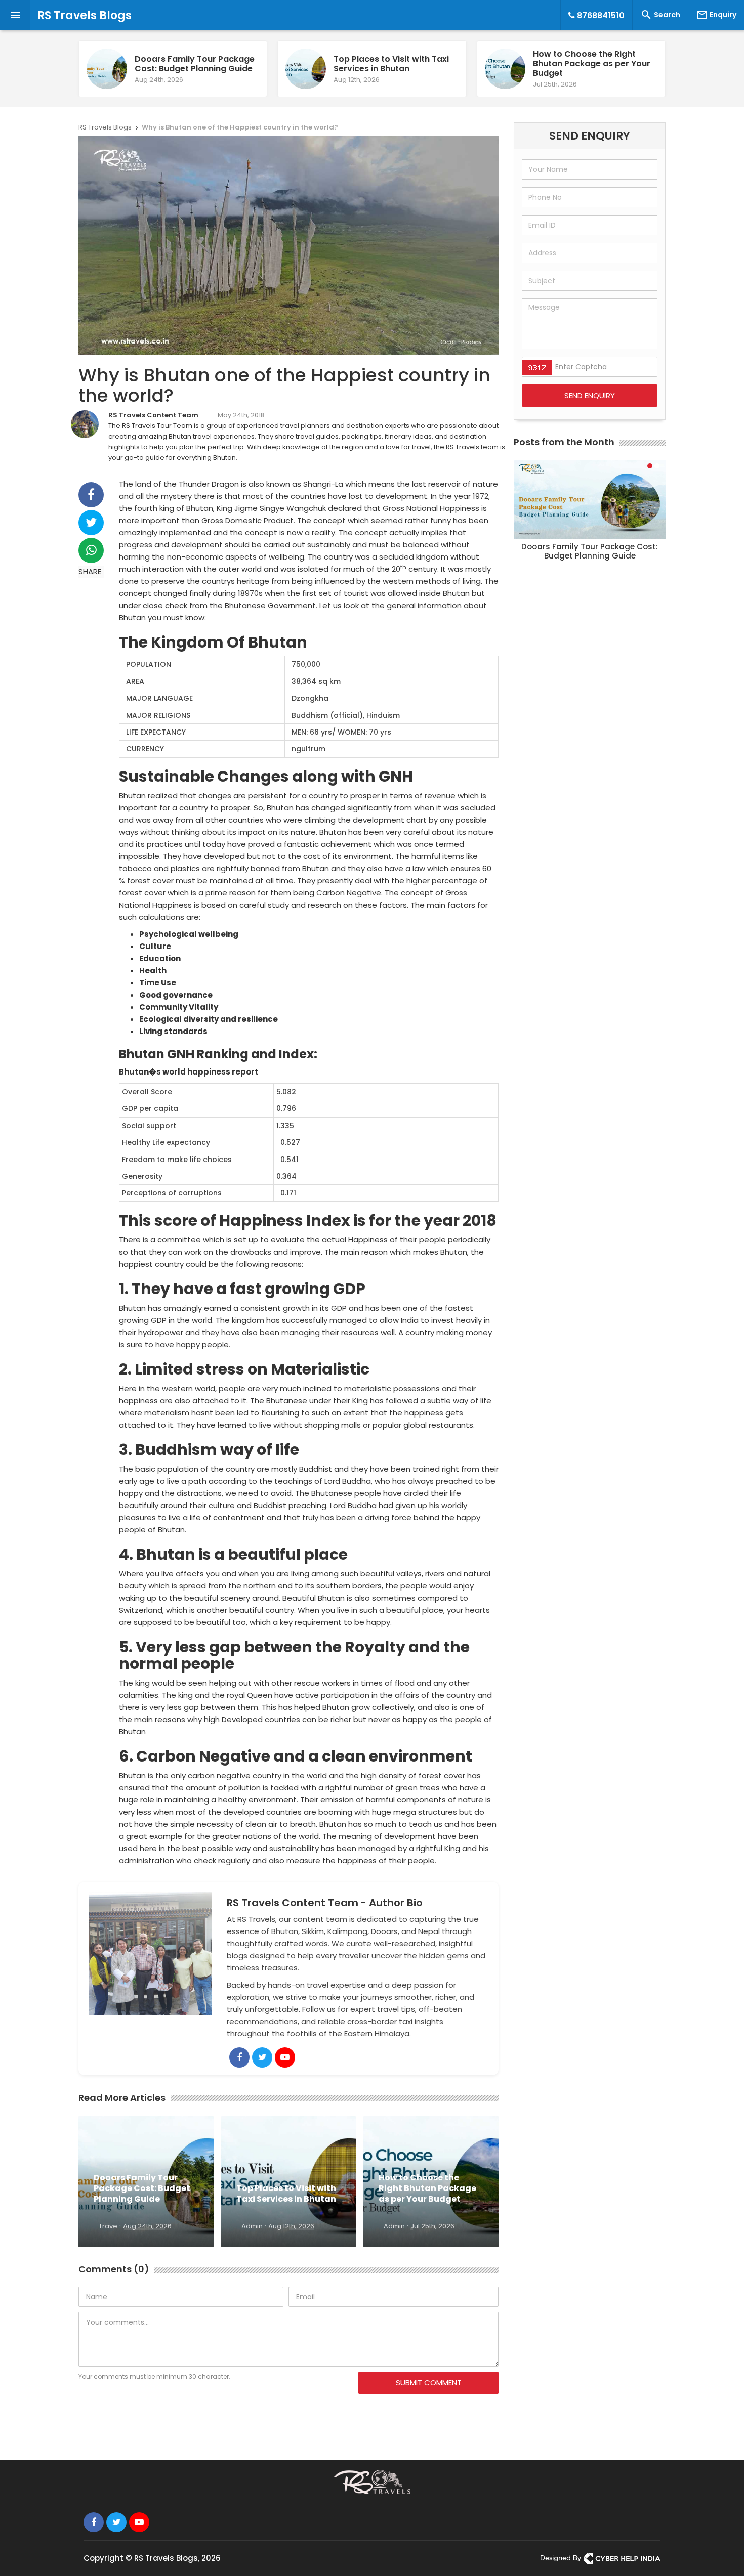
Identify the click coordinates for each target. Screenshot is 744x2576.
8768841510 (600, 15)
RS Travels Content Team (153, 415)
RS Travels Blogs (85, 15)
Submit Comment (429, 2382)
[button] (650, 466)
